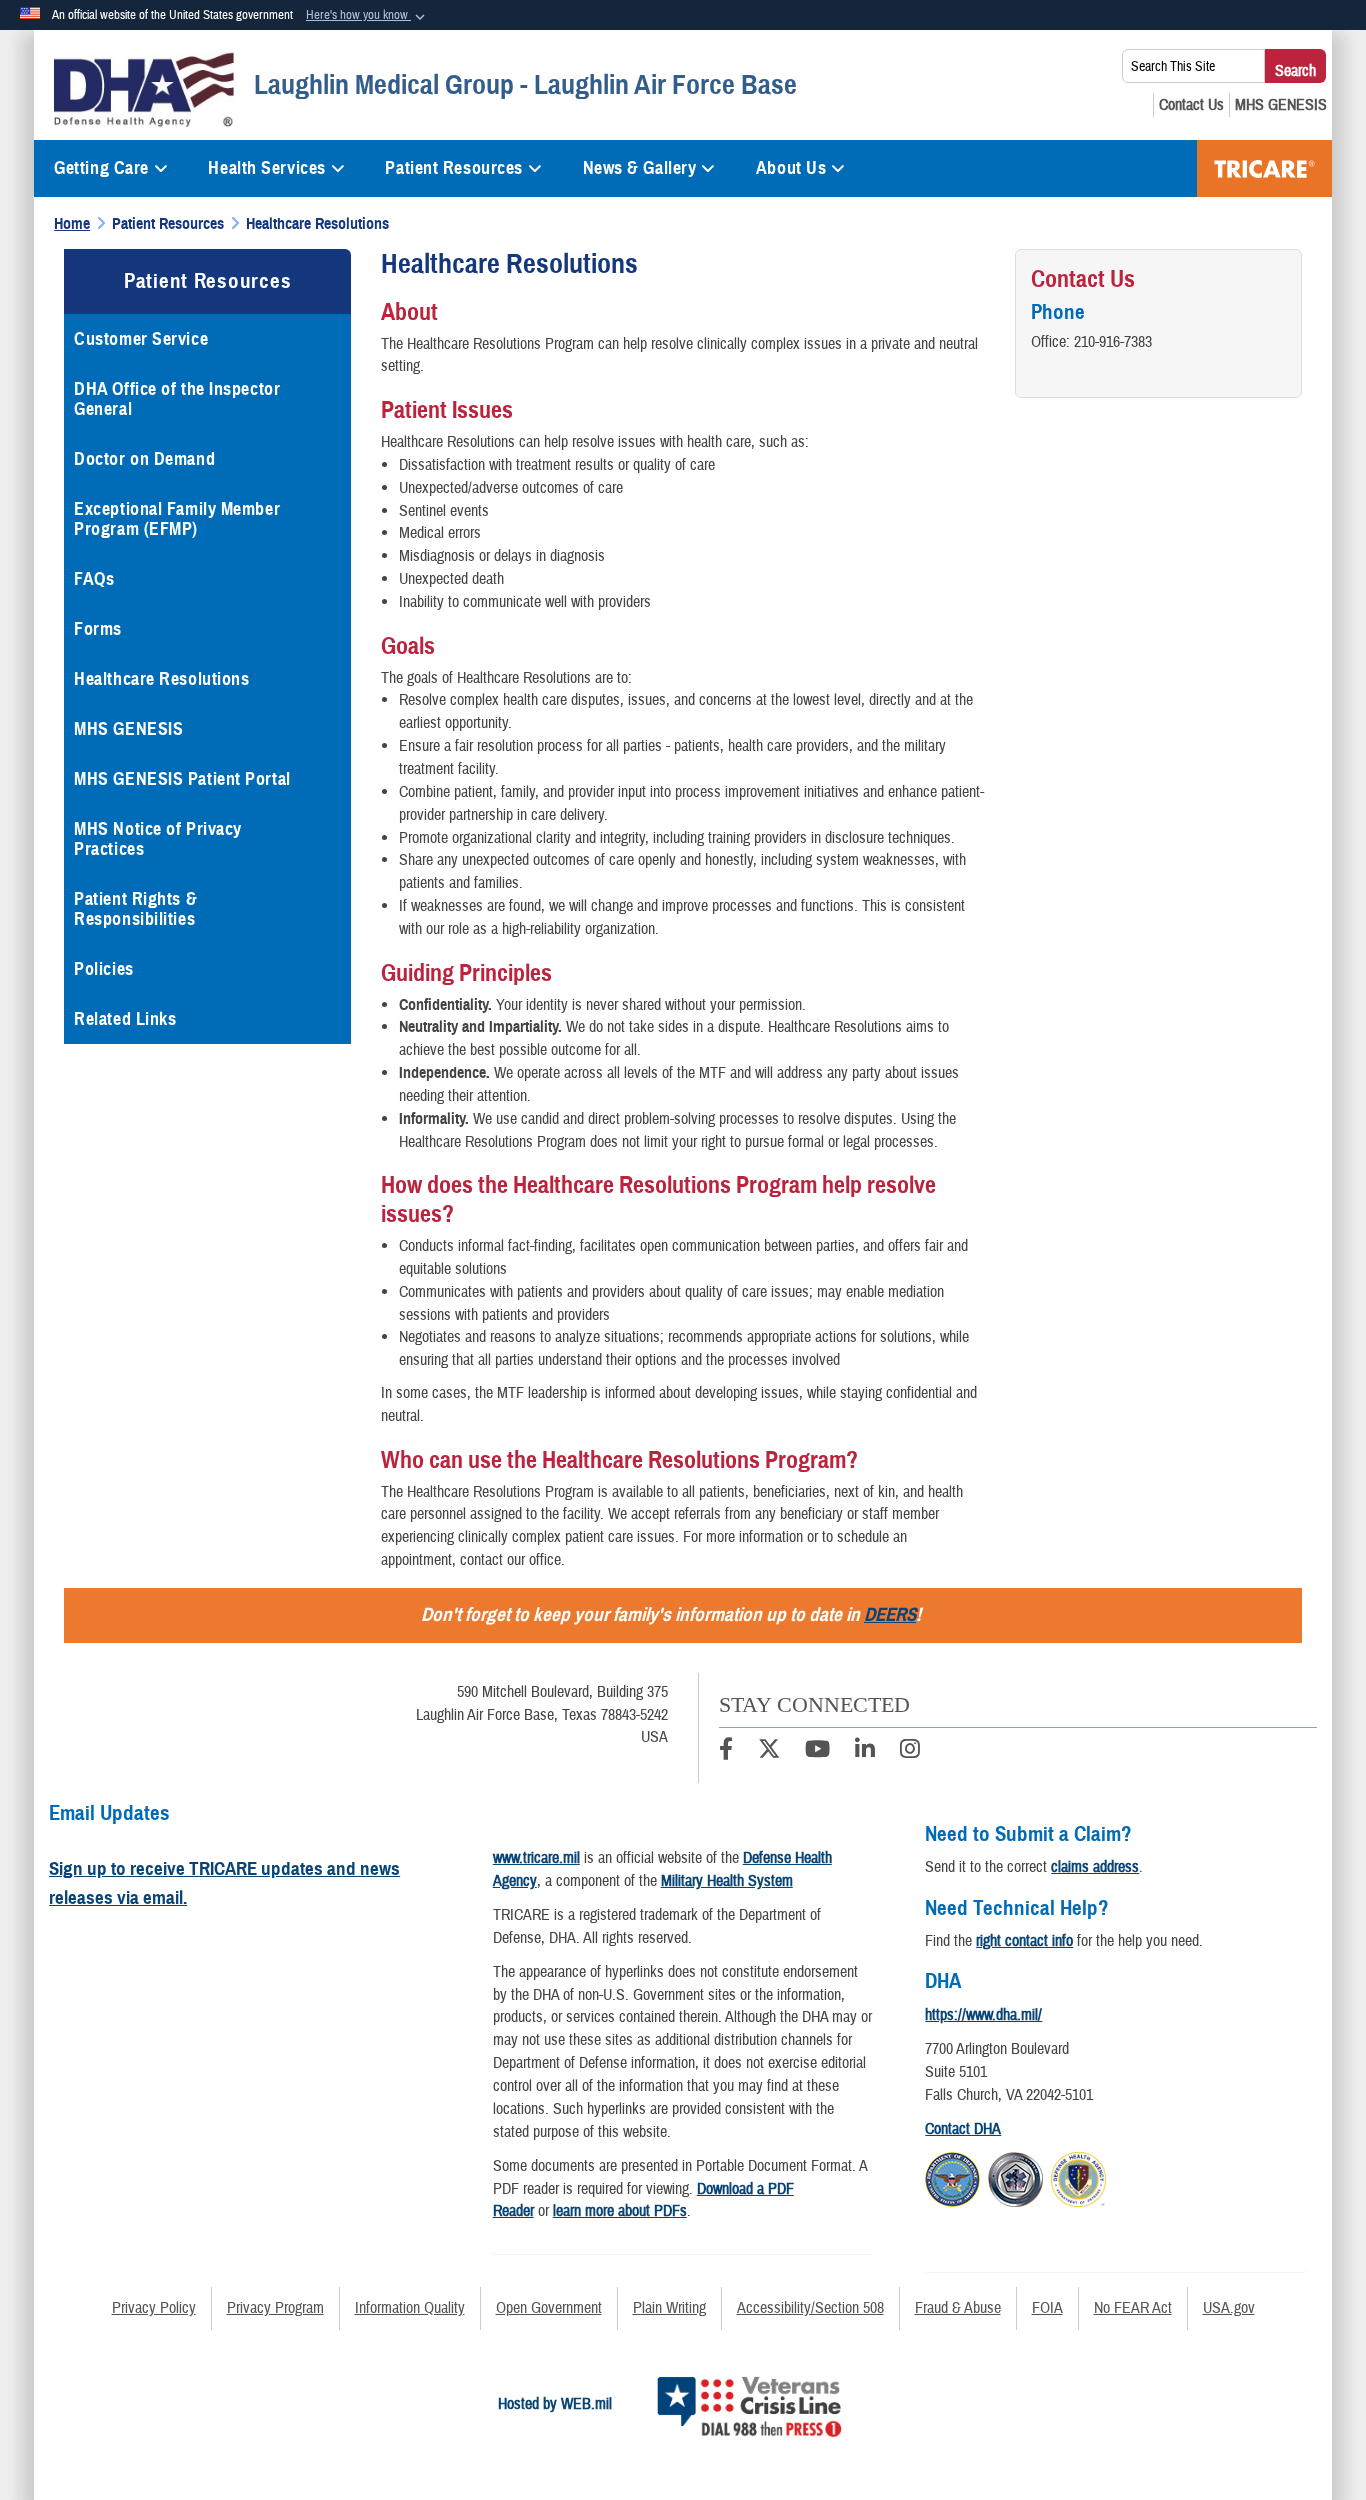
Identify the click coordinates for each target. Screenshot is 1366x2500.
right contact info (1024, 1941)
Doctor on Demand (144, 459)
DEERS (890, 1614)
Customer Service (141, 339)
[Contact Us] (1191, 105)
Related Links (125, 1019)
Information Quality (410, 2308)
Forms (98, 629)
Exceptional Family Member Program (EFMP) (177, 519)
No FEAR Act (1133, 2308)
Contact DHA (963, 2129)
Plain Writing (669, 2308)
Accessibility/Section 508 (810, 2308)
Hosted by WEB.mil (555, 2404)
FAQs (94, 579)
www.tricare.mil (536, 1858)
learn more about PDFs (620, 2211)
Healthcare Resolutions (161, 679)
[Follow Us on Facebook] (726, 1752)
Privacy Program (275, 2308)
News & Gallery (640, 168)
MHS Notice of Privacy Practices (158, 839)
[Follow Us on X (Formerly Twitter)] (769, 1752)
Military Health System (727, 1881)
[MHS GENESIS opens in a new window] (1281, 105)
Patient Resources (454, 168)
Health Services (266, 168)
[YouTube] (817, 1752)
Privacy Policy (154, 2308)
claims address (1095, 1867)
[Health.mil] (1015, 2176)
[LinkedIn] (865, 1752)
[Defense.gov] (952, 2176)
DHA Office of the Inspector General (177, 399)
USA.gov (1229, 2308)
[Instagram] (910, 1752)
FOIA (1047, 2308)
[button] (367, 16)
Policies (103, 969)
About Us (791, 168)
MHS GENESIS (128, 729)
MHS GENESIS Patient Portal (182, 779)
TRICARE (1264, 168)
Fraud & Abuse (958, 2308)
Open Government (549, 2308)
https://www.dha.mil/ (983, 2015)
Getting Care (101, 168)
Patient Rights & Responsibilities (135, 909)
